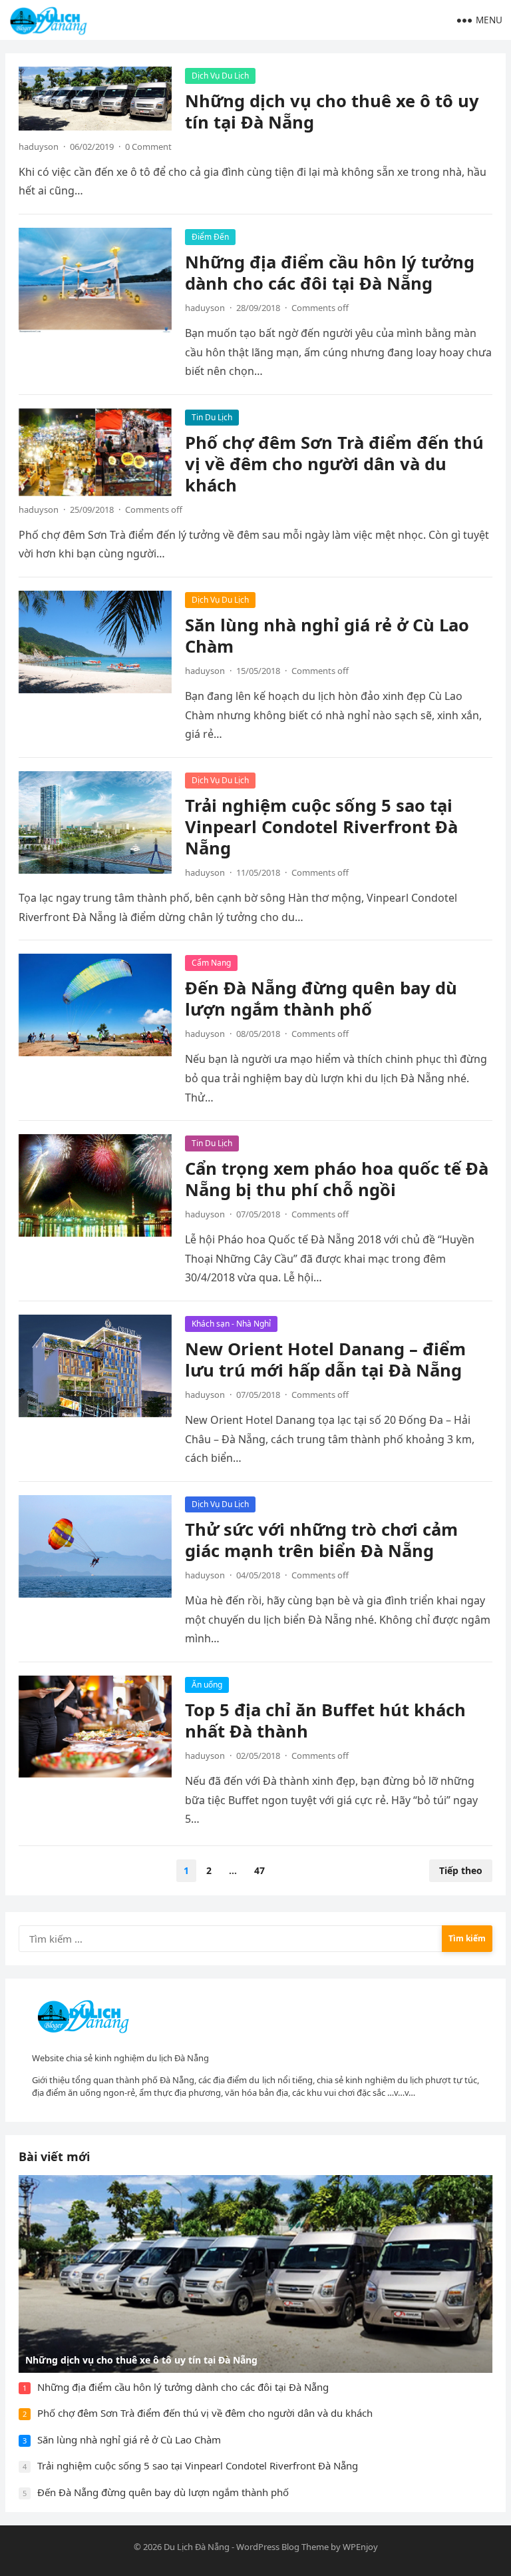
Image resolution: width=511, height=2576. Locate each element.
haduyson (39, 147)
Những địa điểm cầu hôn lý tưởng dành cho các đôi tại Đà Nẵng (330, 273)
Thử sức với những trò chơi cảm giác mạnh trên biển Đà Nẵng (321, 1540)
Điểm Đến (210, 237)
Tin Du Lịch (212, 417)
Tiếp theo (461, 1870)
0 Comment (148, 147)
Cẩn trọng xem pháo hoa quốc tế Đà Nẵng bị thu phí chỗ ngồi (337, 1179)
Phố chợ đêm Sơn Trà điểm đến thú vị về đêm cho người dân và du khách (334, 464)
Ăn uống (207, 1685)
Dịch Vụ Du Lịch (220, 76)
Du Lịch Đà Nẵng (197, 2547)
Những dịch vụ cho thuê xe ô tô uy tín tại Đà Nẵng (332, 112)
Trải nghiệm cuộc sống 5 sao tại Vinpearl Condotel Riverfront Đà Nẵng (321, 827)
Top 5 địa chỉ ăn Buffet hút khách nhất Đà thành (325, 1721)
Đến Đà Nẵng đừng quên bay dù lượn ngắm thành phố (321, 999)
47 (259, 1870)
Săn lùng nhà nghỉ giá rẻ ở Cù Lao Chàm (327, 636)
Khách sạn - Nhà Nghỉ (231, 1324)
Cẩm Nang (211, 963)
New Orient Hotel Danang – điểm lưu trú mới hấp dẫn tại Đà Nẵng (325, 1360)
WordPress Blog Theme (282, 2547)
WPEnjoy (360, 2547)
